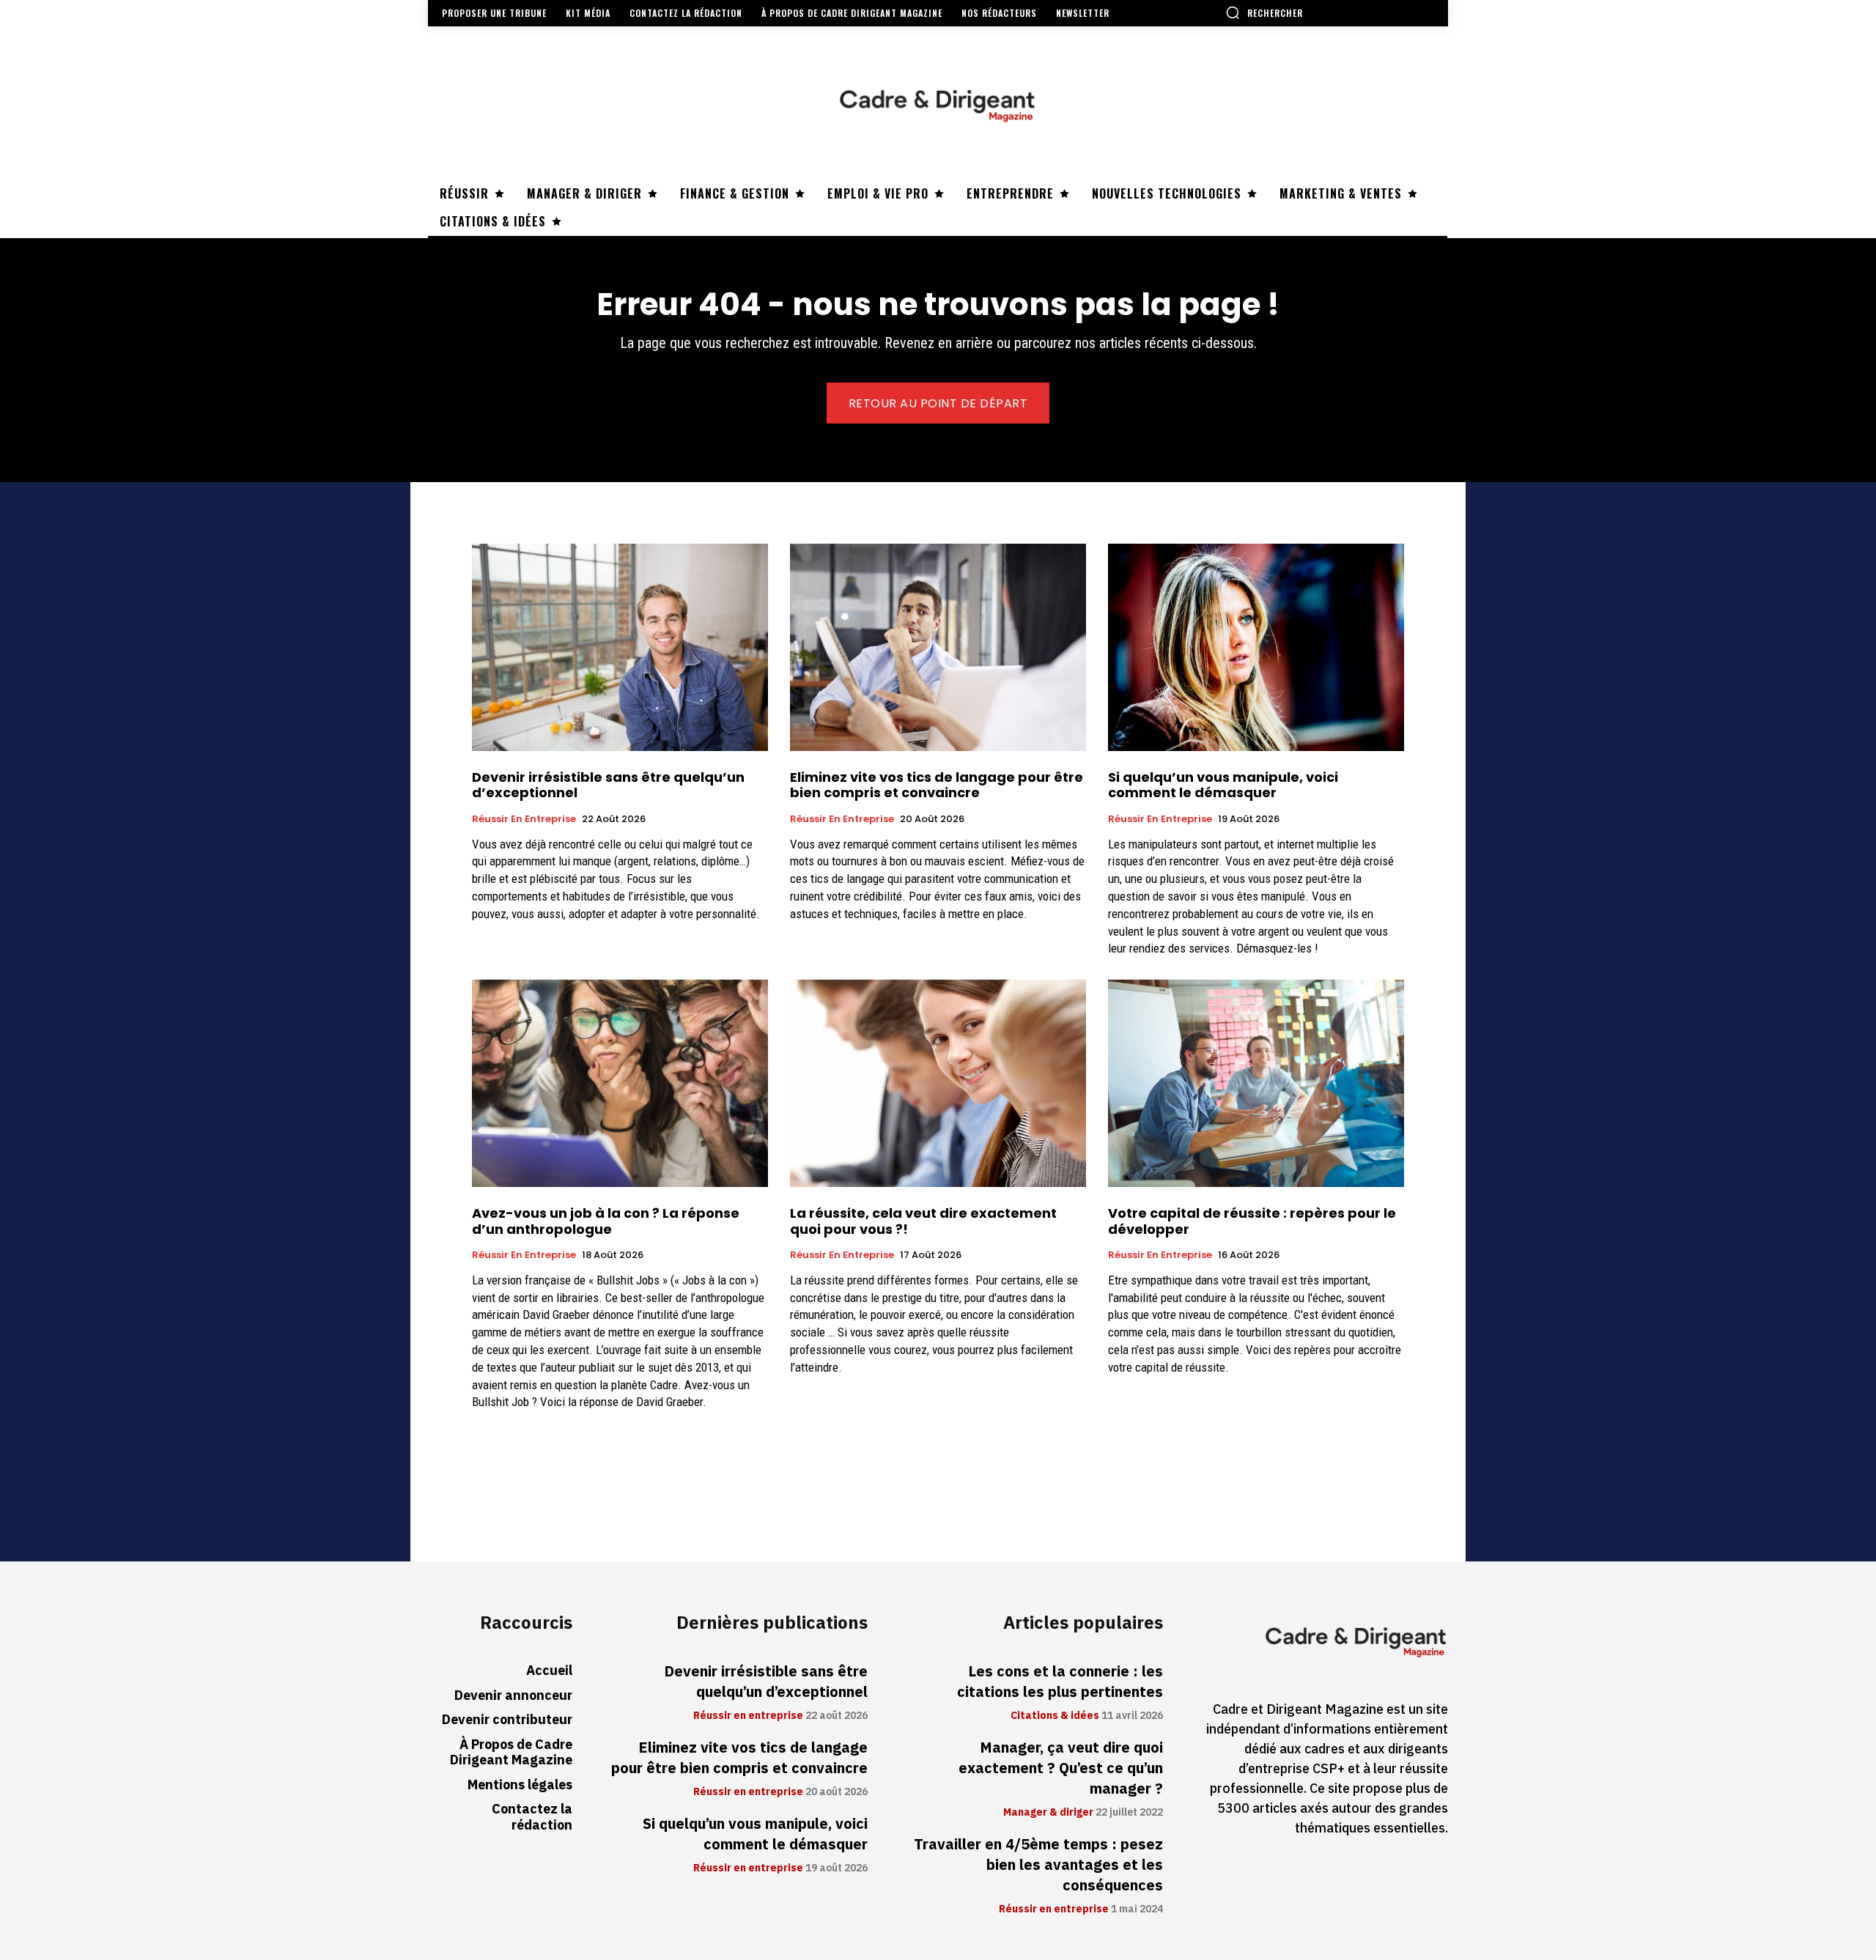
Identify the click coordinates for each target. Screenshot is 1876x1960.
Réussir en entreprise (524, 819)
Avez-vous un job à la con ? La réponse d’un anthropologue (606, 1221)
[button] (1264, 12)
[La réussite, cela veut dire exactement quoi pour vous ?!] (938, 1083)
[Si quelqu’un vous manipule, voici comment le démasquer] (1256, 647)
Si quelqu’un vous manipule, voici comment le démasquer (1223, 785)
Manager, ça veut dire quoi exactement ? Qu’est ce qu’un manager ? (1061, 1768)
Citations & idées (1055, 1716)
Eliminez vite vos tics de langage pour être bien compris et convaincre (937, 785)
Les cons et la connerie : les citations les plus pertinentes (1060, 1682)
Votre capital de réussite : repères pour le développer (1252, 1221)
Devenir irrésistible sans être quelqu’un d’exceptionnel (608, 785)
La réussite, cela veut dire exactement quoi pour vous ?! (923, 1221)
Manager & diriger (1048, 1813)
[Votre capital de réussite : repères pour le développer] (1256, 1083)
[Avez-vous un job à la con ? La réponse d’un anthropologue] (620, 1083)
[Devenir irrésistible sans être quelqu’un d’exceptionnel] (620, 647)
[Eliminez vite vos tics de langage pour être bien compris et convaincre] (938, 647)
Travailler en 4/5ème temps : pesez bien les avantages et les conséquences (1038, 1865)
